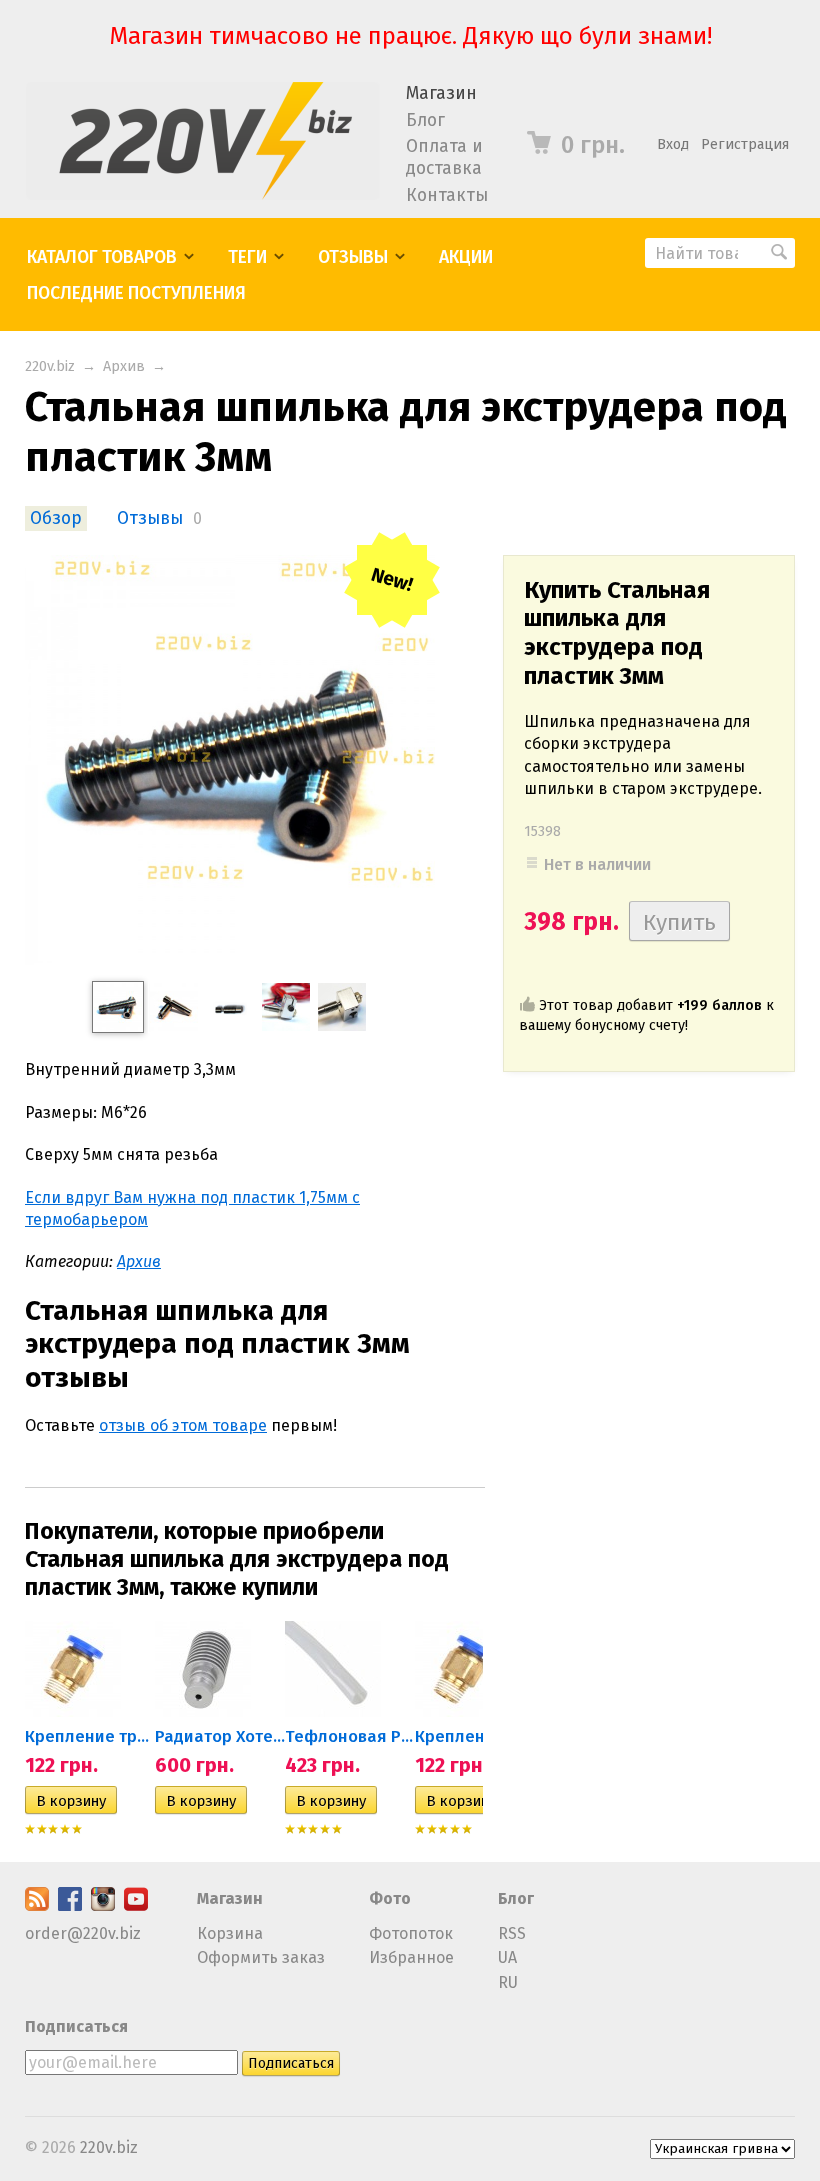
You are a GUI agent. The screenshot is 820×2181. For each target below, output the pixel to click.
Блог (425, 120)
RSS (512, 1933)
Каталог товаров (102, 257)
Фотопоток (411, 1933)
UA (507, 1957)
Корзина (230, 1933)
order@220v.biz (83, 1933)
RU (508, 1982)
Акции (466, 257)
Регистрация (745, 144)
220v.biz (50, 366)
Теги (247, 257)
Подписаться (76, 2026)
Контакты (447, 195)
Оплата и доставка (444, 157)
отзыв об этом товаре (183, 1425)
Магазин (441, 93)
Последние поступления (136, 293)
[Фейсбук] (70, 1905)
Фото (390, 1898)
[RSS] (37, 1905)
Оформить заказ (261, 1957)
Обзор (56, 518)
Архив (124, 366)
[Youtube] (136, 1905)
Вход (673, 144)
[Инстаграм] (103, 1905)
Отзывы (353, 257)
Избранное (411, 1957)
